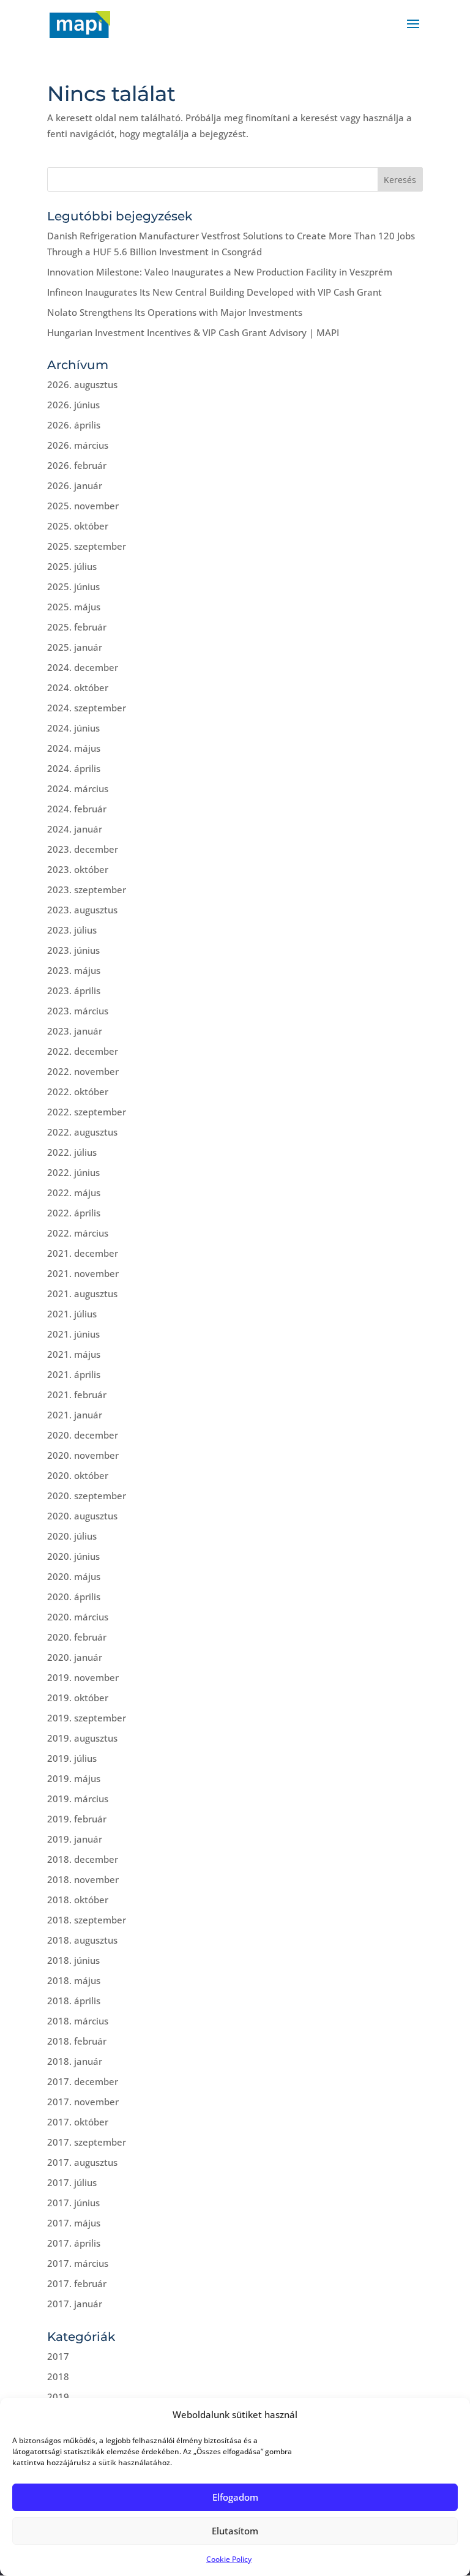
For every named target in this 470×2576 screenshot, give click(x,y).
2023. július (72, 930)
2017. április (74, 2243)
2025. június (73, 586)
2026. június (73, 405)
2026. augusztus (82, 384)
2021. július (72, 1314)
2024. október (78, 687)
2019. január (75, 1839)
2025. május (74, 607)
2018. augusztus (82, 1940)
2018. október (78, 1900)
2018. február (77, 2041)
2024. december (83, 667)
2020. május (74, 1576)
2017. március (78, 2263)
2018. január (75, 2061)
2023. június (73, 950)
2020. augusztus (82, 1516)
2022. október (78, 1091)
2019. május (74, 1778)
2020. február (77, 1637)
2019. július (72, 1758)
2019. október (78, 1698)
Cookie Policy (229, 2559)
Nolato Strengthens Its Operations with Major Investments (175, 312)
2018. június (73, 1960)
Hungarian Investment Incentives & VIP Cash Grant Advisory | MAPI (193, 332)
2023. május (74, 970)
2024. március (78, 788)
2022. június (73, 1172)
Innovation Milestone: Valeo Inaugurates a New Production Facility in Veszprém (220, 272)
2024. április (74, 768)
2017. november (83, 2102)
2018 (58, 2376)
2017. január (75, 2304)
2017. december (83, 2081)
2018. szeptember (87, 1920)
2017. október (78, 2122)
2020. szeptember (87, 1496)
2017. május (74, 2223)
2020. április (74, 1597)
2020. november (83, 1455)
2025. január (75, 647)
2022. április (74, 1213)
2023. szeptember (87, 889)
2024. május (74, 748)
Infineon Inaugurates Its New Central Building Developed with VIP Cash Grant (214, 292)
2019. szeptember (87, 1718)
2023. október (78, 869)
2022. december (83, 1051)
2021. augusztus (82, 1294)
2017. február (77, 2283)
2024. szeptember (87, 708)
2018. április (74, 2001)
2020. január (75, 1657)
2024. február (77, 809)
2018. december (83, 1859)
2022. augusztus (82, 1132)
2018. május (74, 1980)
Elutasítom (235, 2531)
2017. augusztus (82, 2162)
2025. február (77, 627)
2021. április (74, 1374)
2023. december (83, 849)
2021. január (75, 1415)
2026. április (74, 425)
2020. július (72, 1536)
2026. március (78, 445)
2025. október (78, 526)
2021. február (77, 1395)
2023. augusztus (82, 910)
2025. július (72, 566)
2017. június (73, 2203)
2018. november (83, 1879)
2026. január (75, 485)
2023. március (78, 1011)
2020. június (73, 1556)
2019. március (78, 1799)
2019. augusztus (82, 1738)
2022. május (74, 1193)
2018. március (78, 2021)
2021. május (74, 1354)
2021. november (83, 1273)
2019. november (83, 1677)
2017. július (72, 2182)
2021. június (73, 1334)
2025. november (83, 506)
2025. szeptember (87, 546)
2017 (58, 2356)
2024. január (75, 829)
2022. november (83, 1071)
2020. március (78, 1617)
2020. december (83, 1435)
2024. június (73, 728)
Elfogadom (235, 2497)
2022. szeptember (87, 1112)
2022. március (78, 1233)
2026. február (77, 465)
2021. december (83, 1253)
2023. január (75, 1031)
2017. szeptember (87, 2142)
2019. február (77, 1819)
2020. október (78, 1475)
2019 (58, 2397)
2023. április (74, 990)
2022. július (72, 1152)
